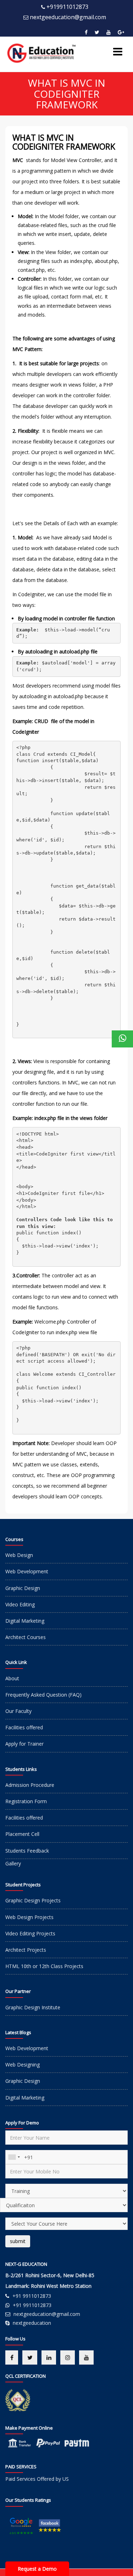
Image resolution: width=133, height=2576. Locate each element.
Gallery (13, 1863)
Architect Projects (26, 1950)
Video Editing (20, 1604)
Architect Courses (26, 1637)
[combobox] (14, 2157)
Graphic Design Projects (33, 1900)
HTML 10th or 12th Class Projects (44, 1966)
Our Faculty (18, 1711)
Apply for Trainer (24, 1744)
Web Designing (23, 2065)
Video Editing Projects (30, 1933)
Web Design (19, 1555)
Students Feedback (27, 1851)
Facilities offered (24, 1727)
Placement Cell (22, 1834)
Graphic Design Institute (33, 2007)
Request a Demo (37, 2569)
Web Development (27, 1571)
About (12, 1678)
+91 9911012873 (32, 2296)
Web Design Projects (29, 1917)
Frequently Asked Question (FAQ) (43, 1695)
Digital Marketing (25, 1621)
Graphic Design (23, 1588)
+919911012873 (67, 7)
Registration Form (26, 1801)
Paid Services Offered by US (37, 2479)
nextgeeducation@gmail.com (68, 17)
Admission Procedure (30, 1785)
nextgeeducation (32, 2323)
